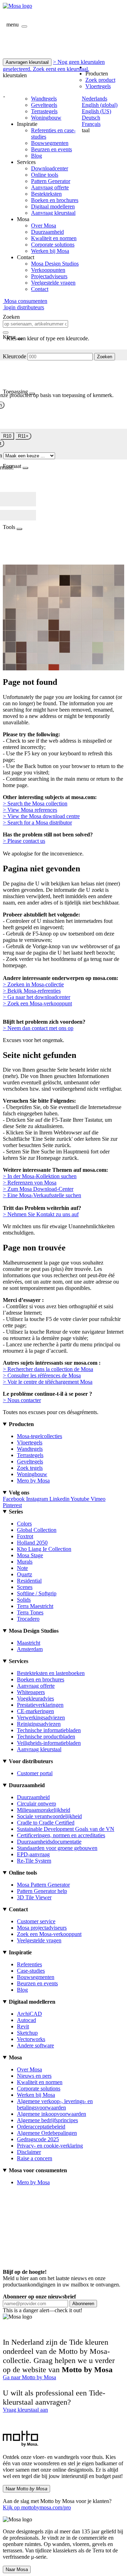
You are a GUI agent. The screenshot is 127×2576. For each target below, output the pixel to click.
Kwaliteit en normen (54, 238)
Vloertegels (98, 86)
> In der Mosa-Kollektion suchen (40, 1176)
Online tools (45, 175)
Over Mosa (44, 226)
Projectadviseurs (49, 276)
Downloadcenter (50, 168)
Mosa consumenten (25, 301)
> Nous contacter (22, 1400)
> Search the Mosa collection (35, 803)
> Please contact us (24, 841)
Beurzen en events (52, 149)
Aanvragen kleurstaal (27, 62)
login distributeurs (23, 307)
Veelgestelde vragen (53, 283)
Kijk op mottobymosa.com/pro (37, 2507)
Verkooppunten (48, 270)
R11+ (23, 436)
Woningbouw (46, 118)
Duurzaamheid (47, 232)
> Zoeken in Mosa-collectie (33, 984)
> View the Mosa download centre (41, 816)
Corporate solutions (53, 245)
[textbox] (35, 324)
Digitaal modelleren (53, 206)
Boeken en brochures (55, 200)
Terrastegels (44, 111)
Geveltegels (44, 105)
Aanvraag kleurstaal (53, 213)
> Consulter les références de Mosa (42, 1375)
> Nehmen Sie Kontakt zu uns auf (41, 1214)
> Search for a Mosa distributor (37, 823)
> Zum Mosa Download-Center (38, 1189)
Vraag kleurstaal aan (25, 2410)
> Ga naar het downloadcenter (37, 997)
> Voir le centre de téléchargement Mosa (48, 1382)
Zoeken (105, 357)
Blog (37, 156)
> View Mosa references (30, 810)
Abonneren (83, 2304)
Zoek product (100, 80)
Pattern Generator (51, 181)
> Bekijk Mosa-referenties (32, 991)
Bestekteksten (46, 194)
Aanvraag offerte (50, 187)
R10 (7, 436)
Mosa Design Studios (55, 264)
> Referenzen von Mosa (30, 1183)
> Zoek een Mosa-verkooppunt (37, 1003)
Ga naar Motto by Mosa (29, 2377)
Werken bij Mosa (50, 251)
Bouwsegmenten (50, 143)
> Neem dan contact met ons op (38, 1028)
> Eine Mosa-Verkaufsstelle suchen (42, 1195)
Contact (40, 289)
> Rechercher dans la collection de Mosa (48, 1369)
